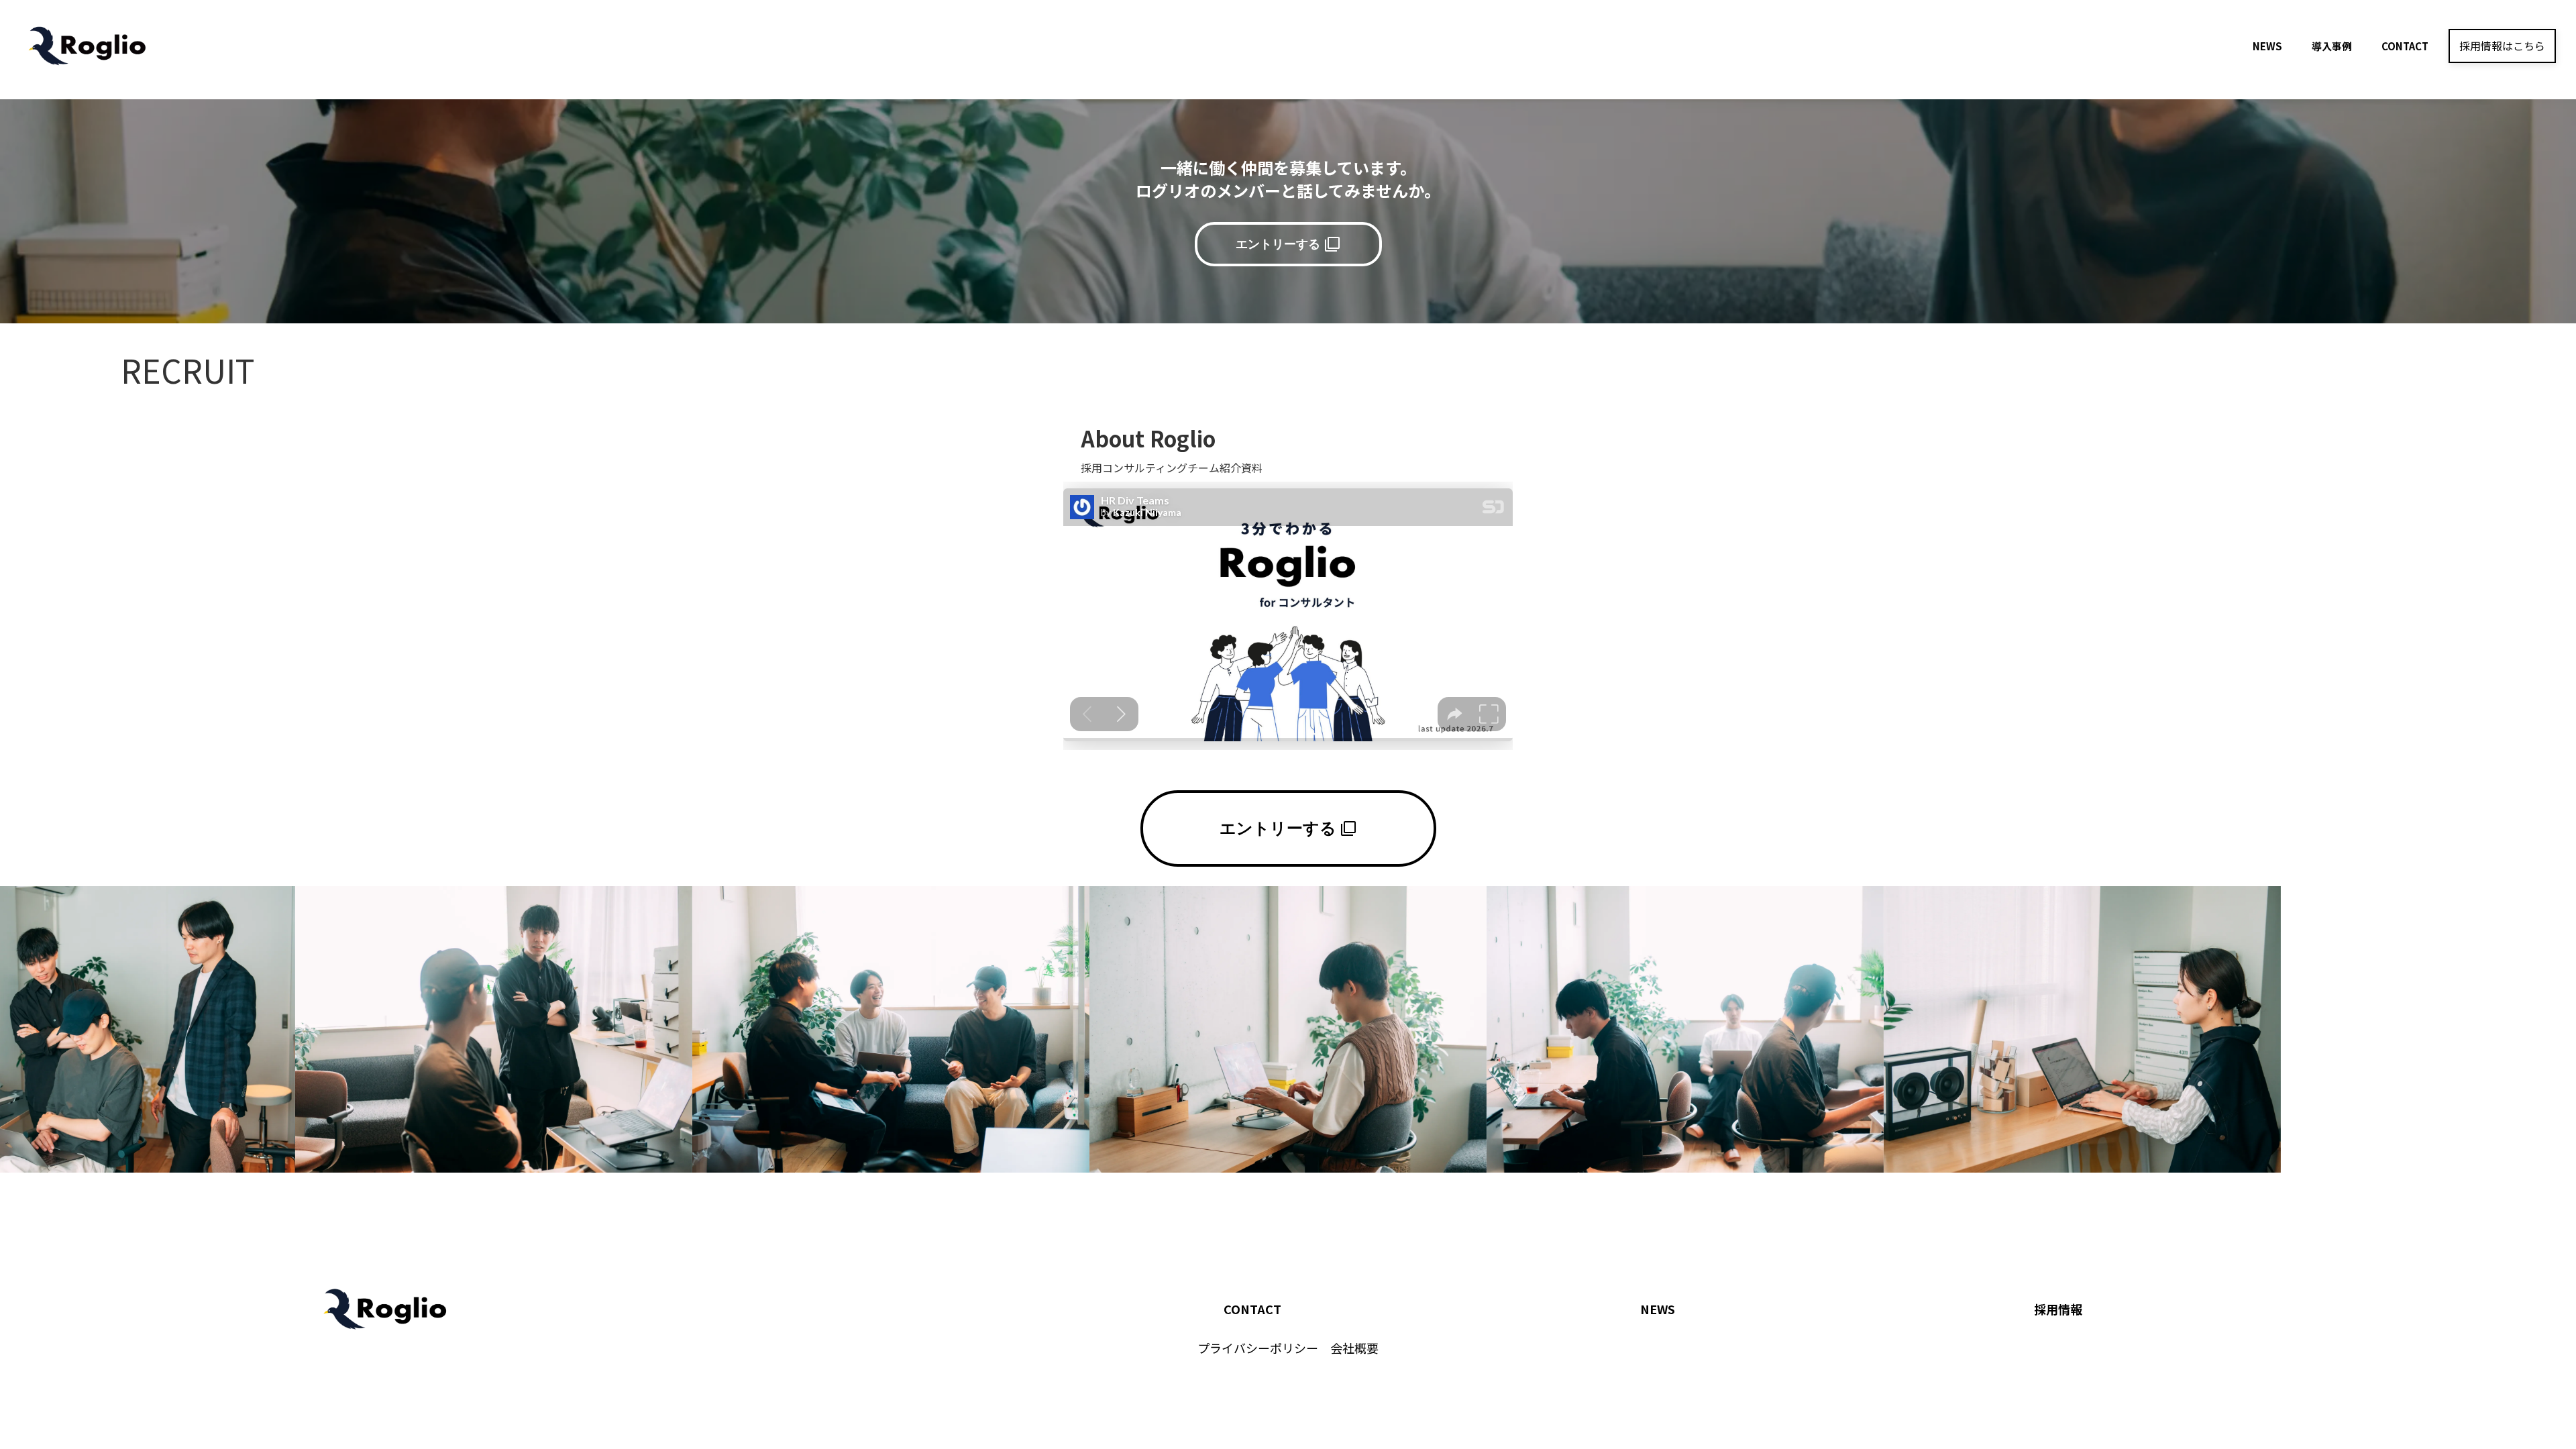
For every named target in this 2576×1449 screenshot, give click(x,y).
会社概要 (1354, 1348)
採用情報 (2058, 1309)
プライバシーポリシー (1258, 1348)
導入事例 (2332, 46)
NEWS (1658, 1309)
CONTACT (1252, 1309)
